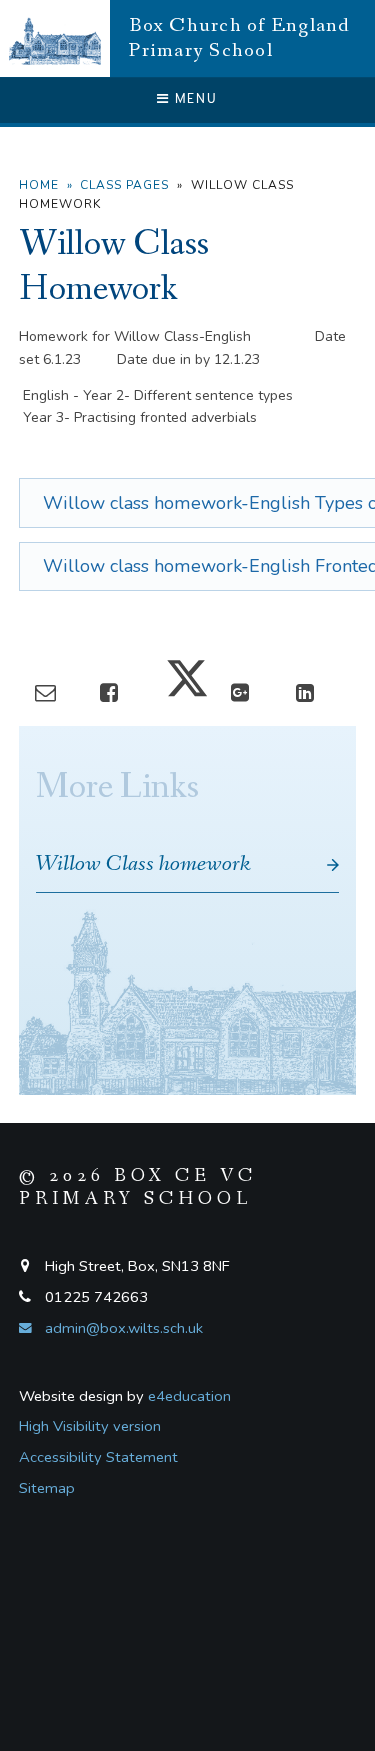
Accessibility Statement (98, 1457)
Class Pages (124, 185)
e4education (189, 1396)
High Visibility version (90, 1426)
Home (39, 185)
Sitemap (47, 1488)
